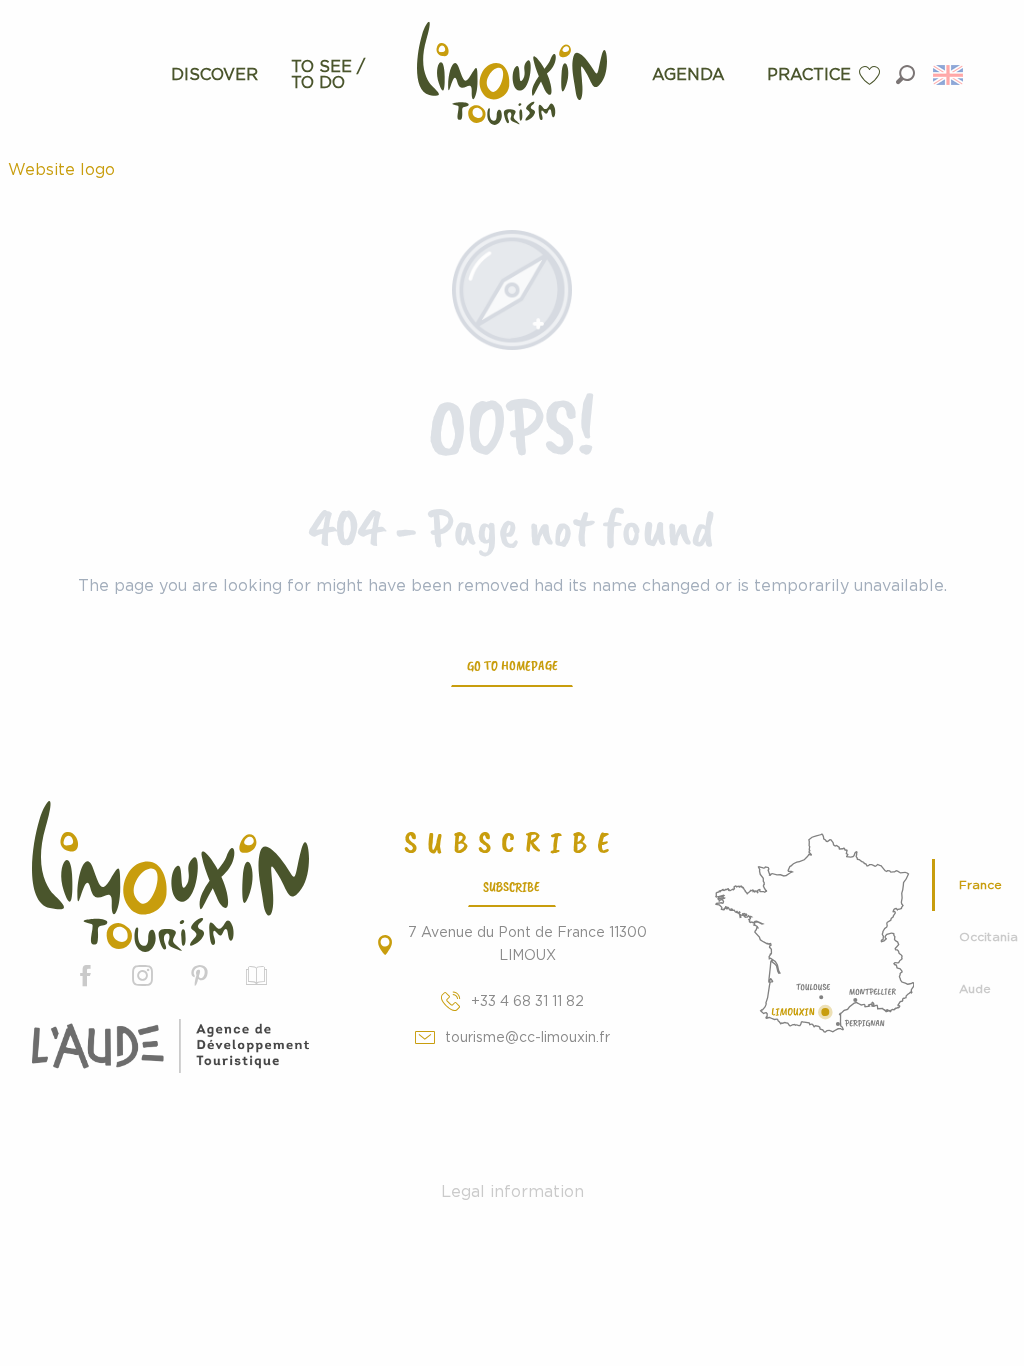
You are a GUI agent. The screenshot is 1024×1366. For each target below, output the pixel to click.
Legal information (512, 1192)
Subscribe (511, 886)
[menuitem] (214, 75)
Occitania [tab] (983, 937)
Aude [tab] (975, 989)
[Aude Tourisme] (170, 1046)
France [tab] (980, 885)
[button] (905, 74)
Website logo (61, 170)
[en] (949, 75)
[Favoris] (872, 75)
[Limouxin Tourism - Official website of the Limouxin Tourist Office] (170, 876)
